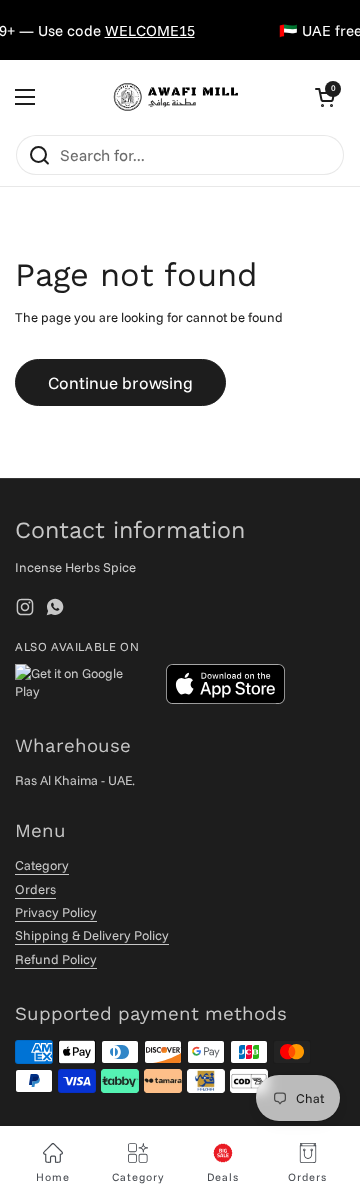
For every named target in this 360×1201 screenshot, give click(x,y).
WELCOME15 (146, 30)
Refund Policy (56, 959)
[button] (325, 97)
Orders (35, 889)
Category (42, 865)
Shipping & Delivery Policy (92, 935)
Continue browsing (120, 382)
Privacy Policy (56, 912)
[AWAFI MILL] (175, 97)
